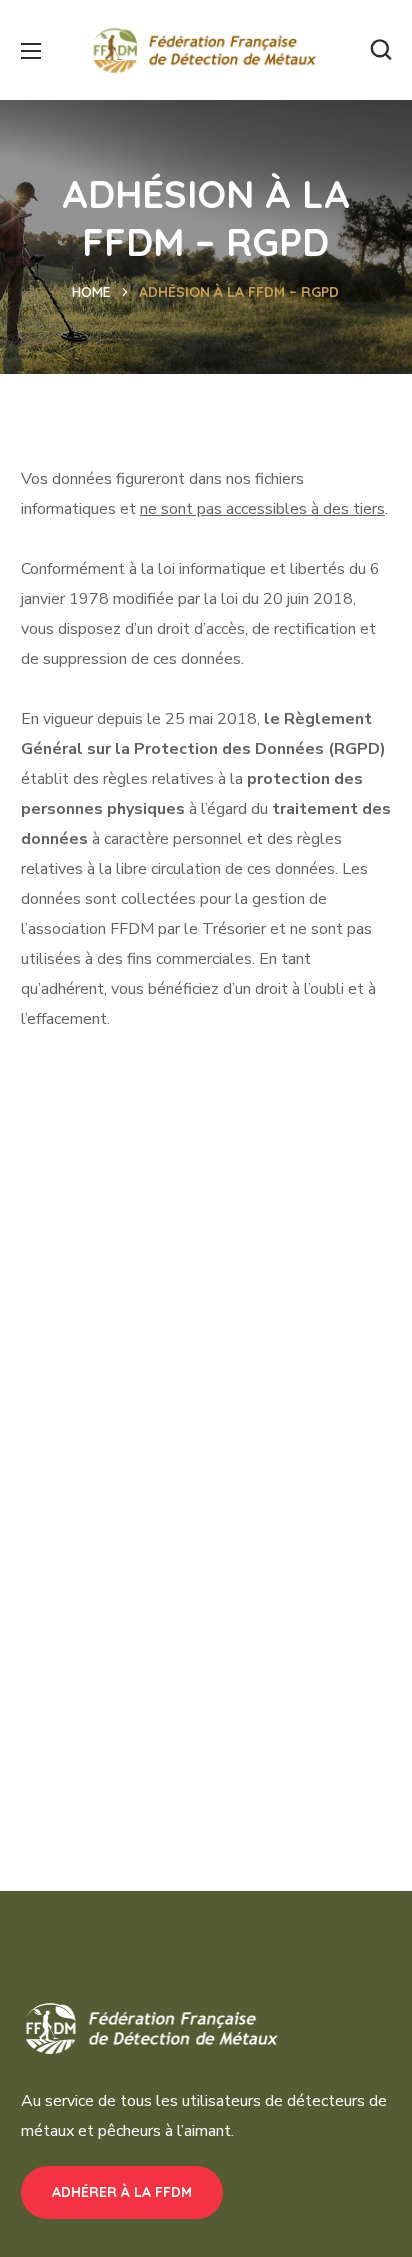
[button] (381, 50)
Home (91, 292)
